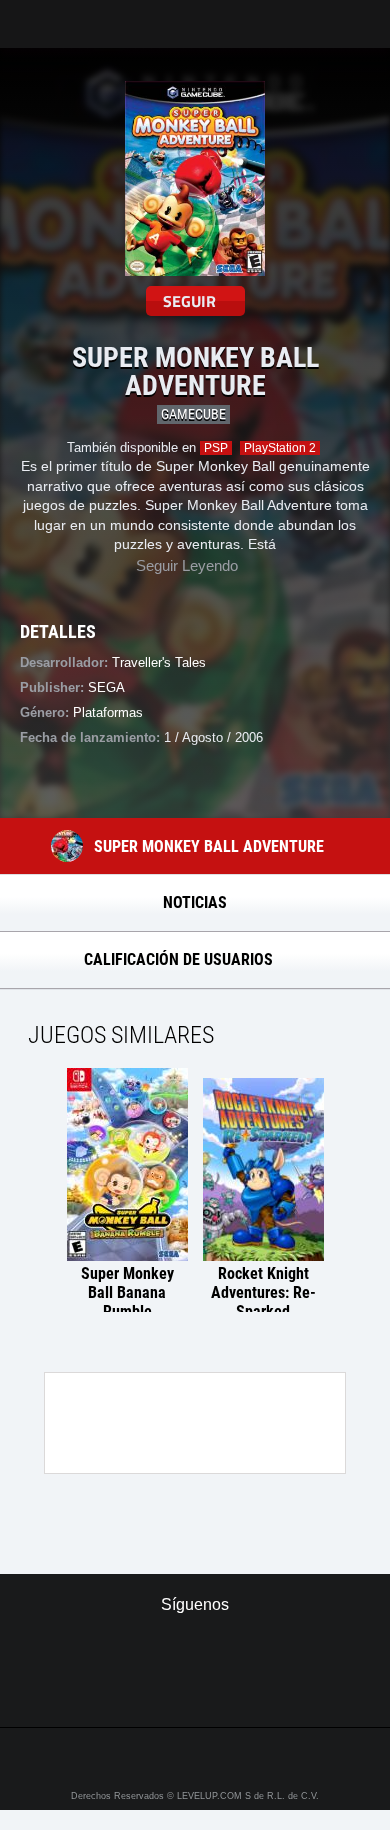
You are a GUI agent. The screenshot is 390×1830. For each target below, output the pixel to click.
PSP (216, 448)
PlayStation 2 (280, 448)
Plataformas (108, 712)
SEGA (106, 687)
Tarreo (28, 14)
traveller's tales (159, 662)
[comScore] (195, 1690)
